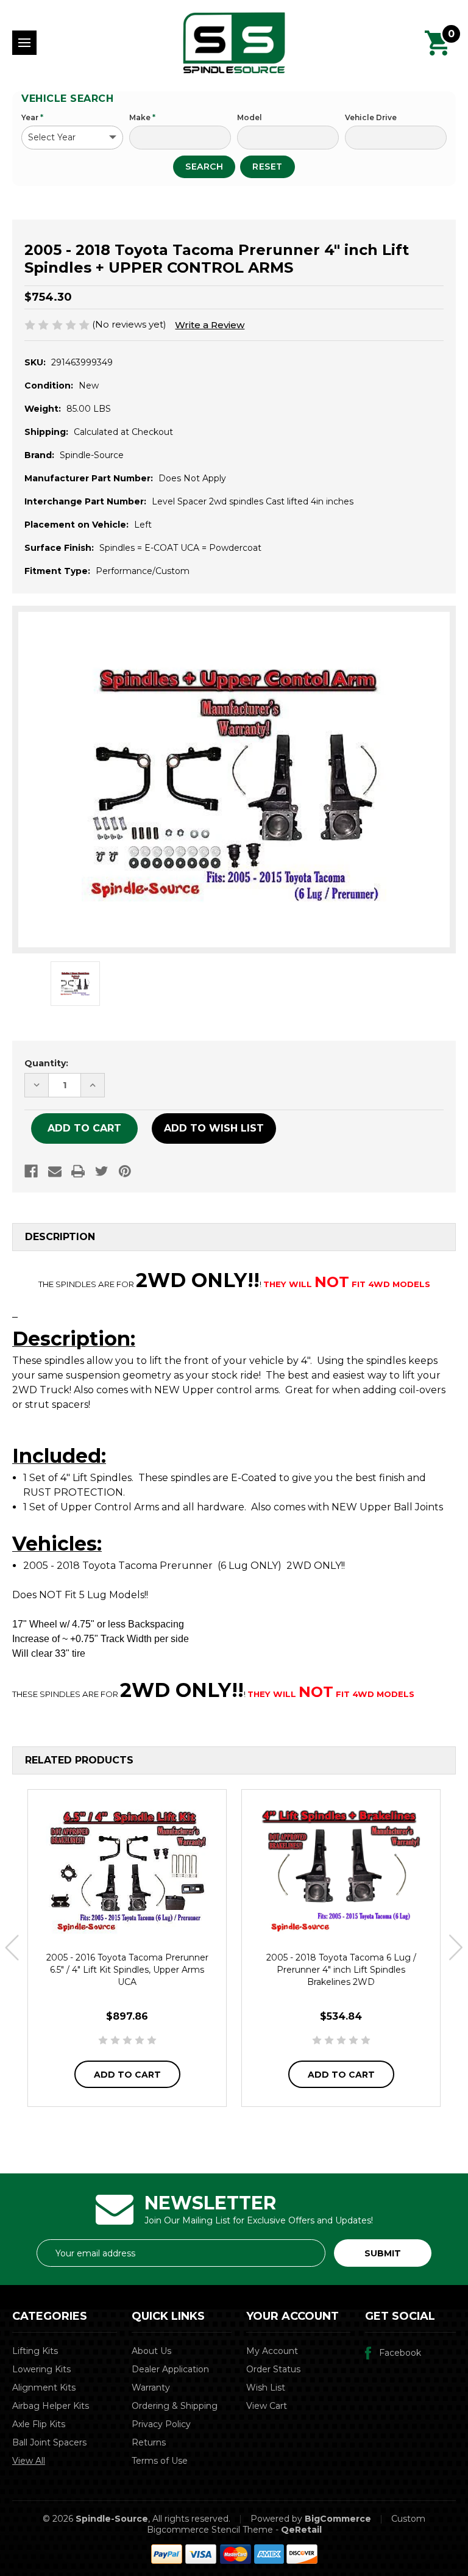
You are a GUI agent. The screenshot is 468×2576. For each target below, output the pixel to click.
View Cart (267, 2406)
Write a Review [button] (210, 325)
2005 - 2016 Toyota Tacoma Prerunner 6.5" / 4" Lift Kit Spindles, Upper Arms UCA (127, 1970)
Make (142, 117)
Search (204, 167)
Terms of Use (160, 2461)
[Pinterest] (125, 1171)
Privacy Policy (161, 2424)
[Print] (78, 1171)
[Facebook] (31, 1171)
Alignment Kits (44, 2388)
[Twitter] (102, 1171)
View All (29, 2461)
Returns (149, 2442)
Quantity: (46, 1063)
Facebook (400, 2353)
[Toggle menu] (24, 43)
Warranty (151, 2388)
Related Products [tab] (79, 1760)
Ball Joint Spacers (49, 2442)
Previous (12, 1948)
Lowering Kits (41, 2369)
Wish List (266, 2388)
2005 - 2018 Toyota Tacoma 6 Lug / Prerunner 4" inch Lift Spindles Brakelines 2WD (341, 1970)
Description (60, 1237)
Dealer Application (170, 2369)
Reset (268, 167)
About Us (151, 2351)
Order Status (273, 2369)
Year (32, 117)
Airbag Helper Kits (51, 2406)
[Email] (55, 1171)
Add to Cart (127, 2075)
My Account (272, 2351)
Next (456, 1948)
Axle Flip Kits (39, 2424)
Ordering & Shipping (175, 2406)
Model (250, 117)
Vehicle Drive (371, 117)
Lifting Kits (35, 2351)
